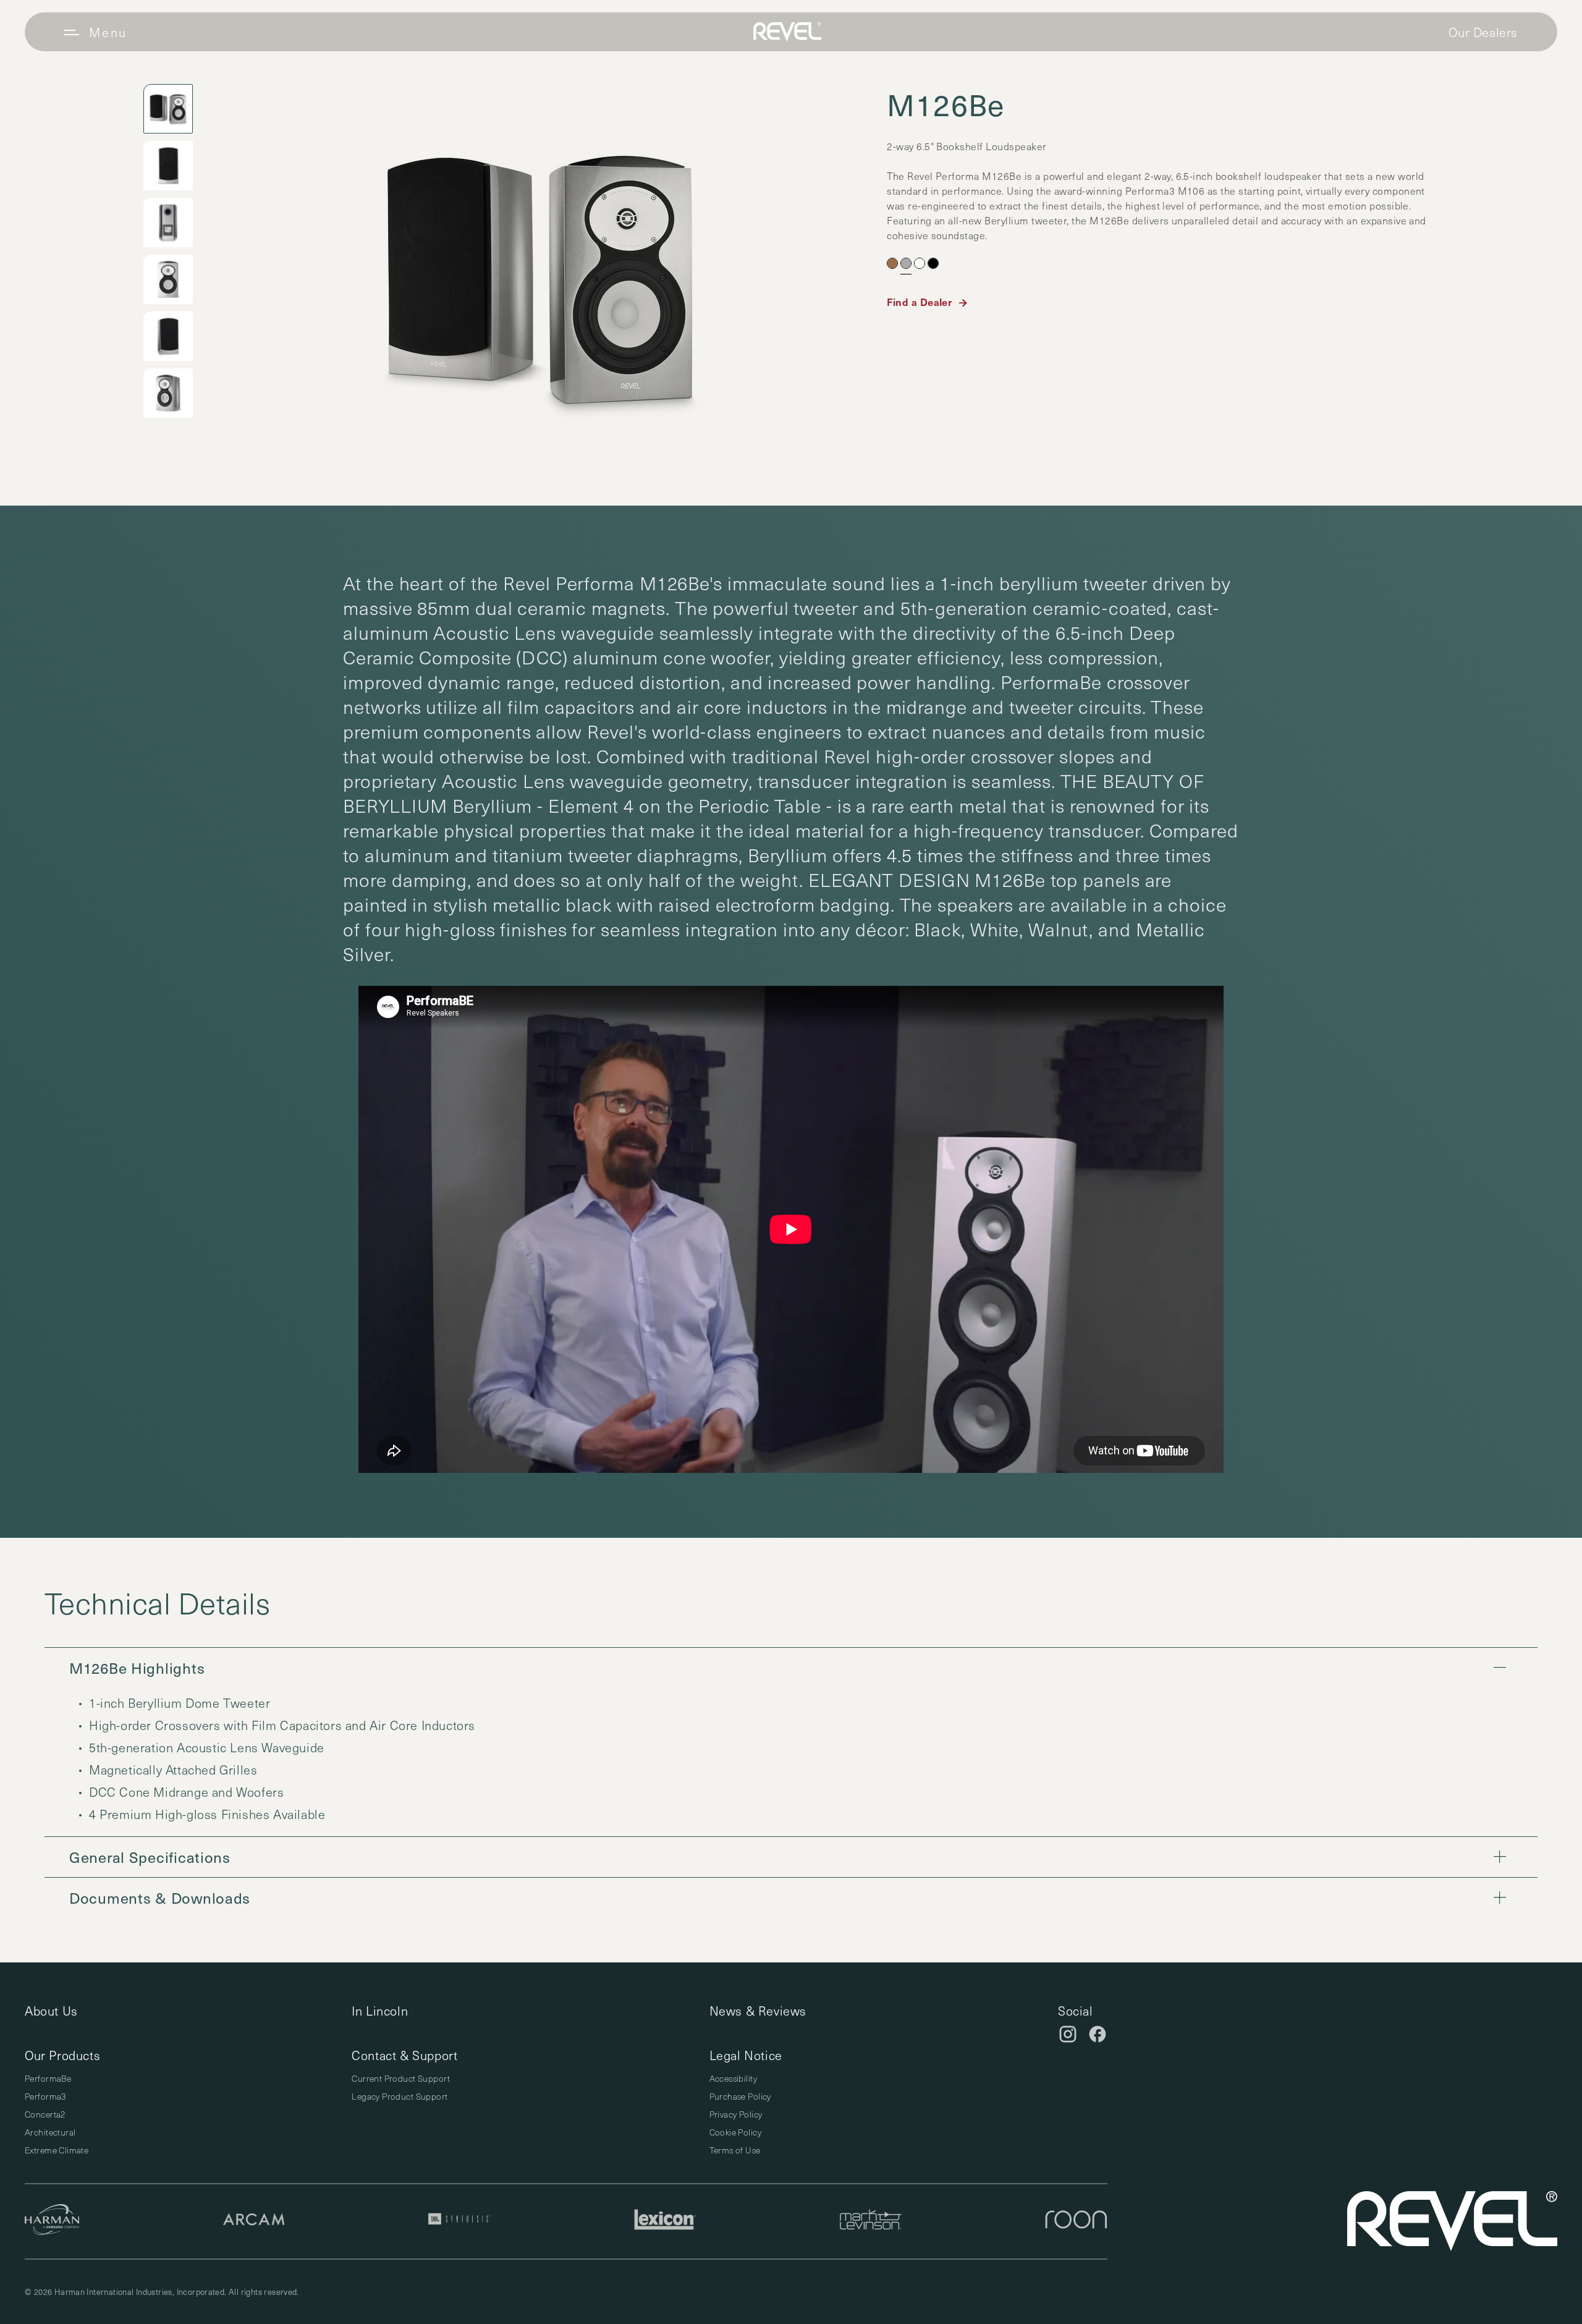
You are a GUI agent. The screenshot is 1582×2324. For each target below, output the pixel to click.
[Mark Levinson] (871, 2221)
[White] (920, 263)
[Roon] (1076, 2221)
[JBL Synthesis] (459, 2221)
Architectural (50, 2132)
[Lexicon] (665, 2221)
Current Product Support (401, 2078)
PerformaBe (48, 2078)
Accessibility (733, 2078)
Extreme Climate (57, 2150)
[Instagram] (1068, 2034)
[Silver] (906, 263)
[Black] (933, 263)
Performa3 (45, 2096)
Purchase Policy (740, 2096)
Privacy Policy (736, 2114)
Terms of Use (735, 2150)
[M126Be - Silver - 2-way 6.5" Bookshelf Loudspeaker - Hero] (540, 278)
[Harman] (52, 2221)
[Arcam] (254, 2221)
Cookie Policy (735, 2132)
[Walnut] (892, 263)
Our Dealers (1483, 32)
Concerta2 (45, 2114)
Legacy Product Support (400, 2096)
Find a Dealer (919, 302)
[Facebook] (1098, 2034)
